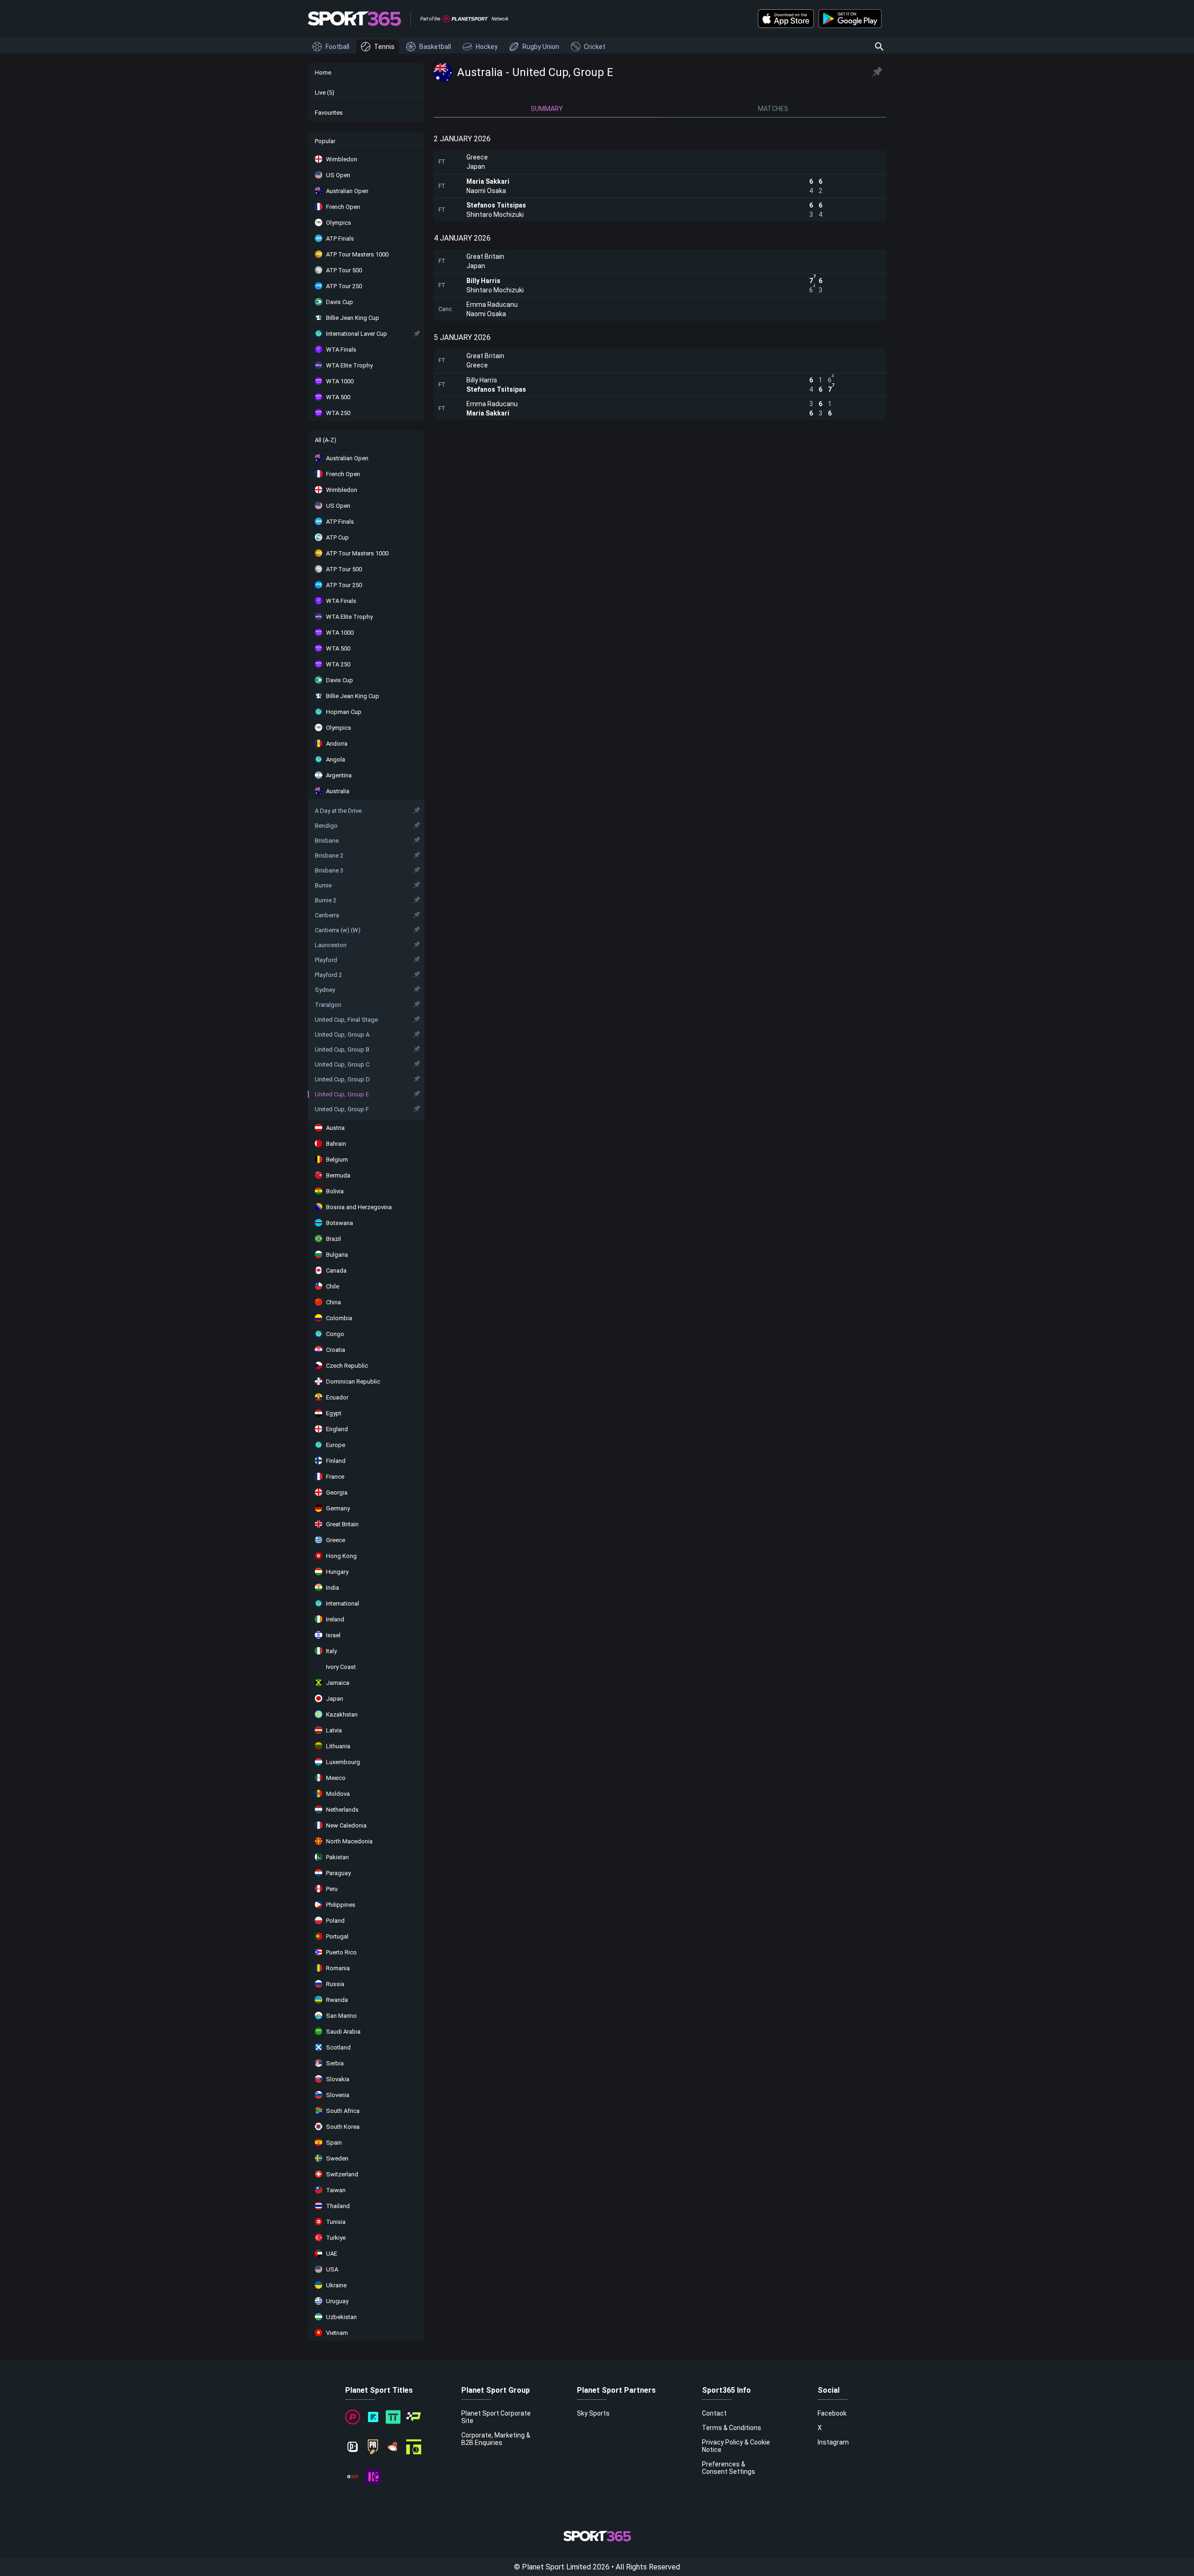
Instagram (833, 2442)
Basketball (435, 47)
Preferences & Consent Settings (729, 2468)
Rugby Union (541, 47)
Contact (714, 2413)
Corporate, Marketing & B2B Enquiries (496, 2439)
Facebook (832, 2413)
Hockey (487, 47)
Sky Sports (593, 2413)
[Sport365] (354, 19)
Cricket (595, 47)
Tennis (384, 47)
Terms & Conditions (732, 2428)
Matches (773, 109)
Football (337, 47)
